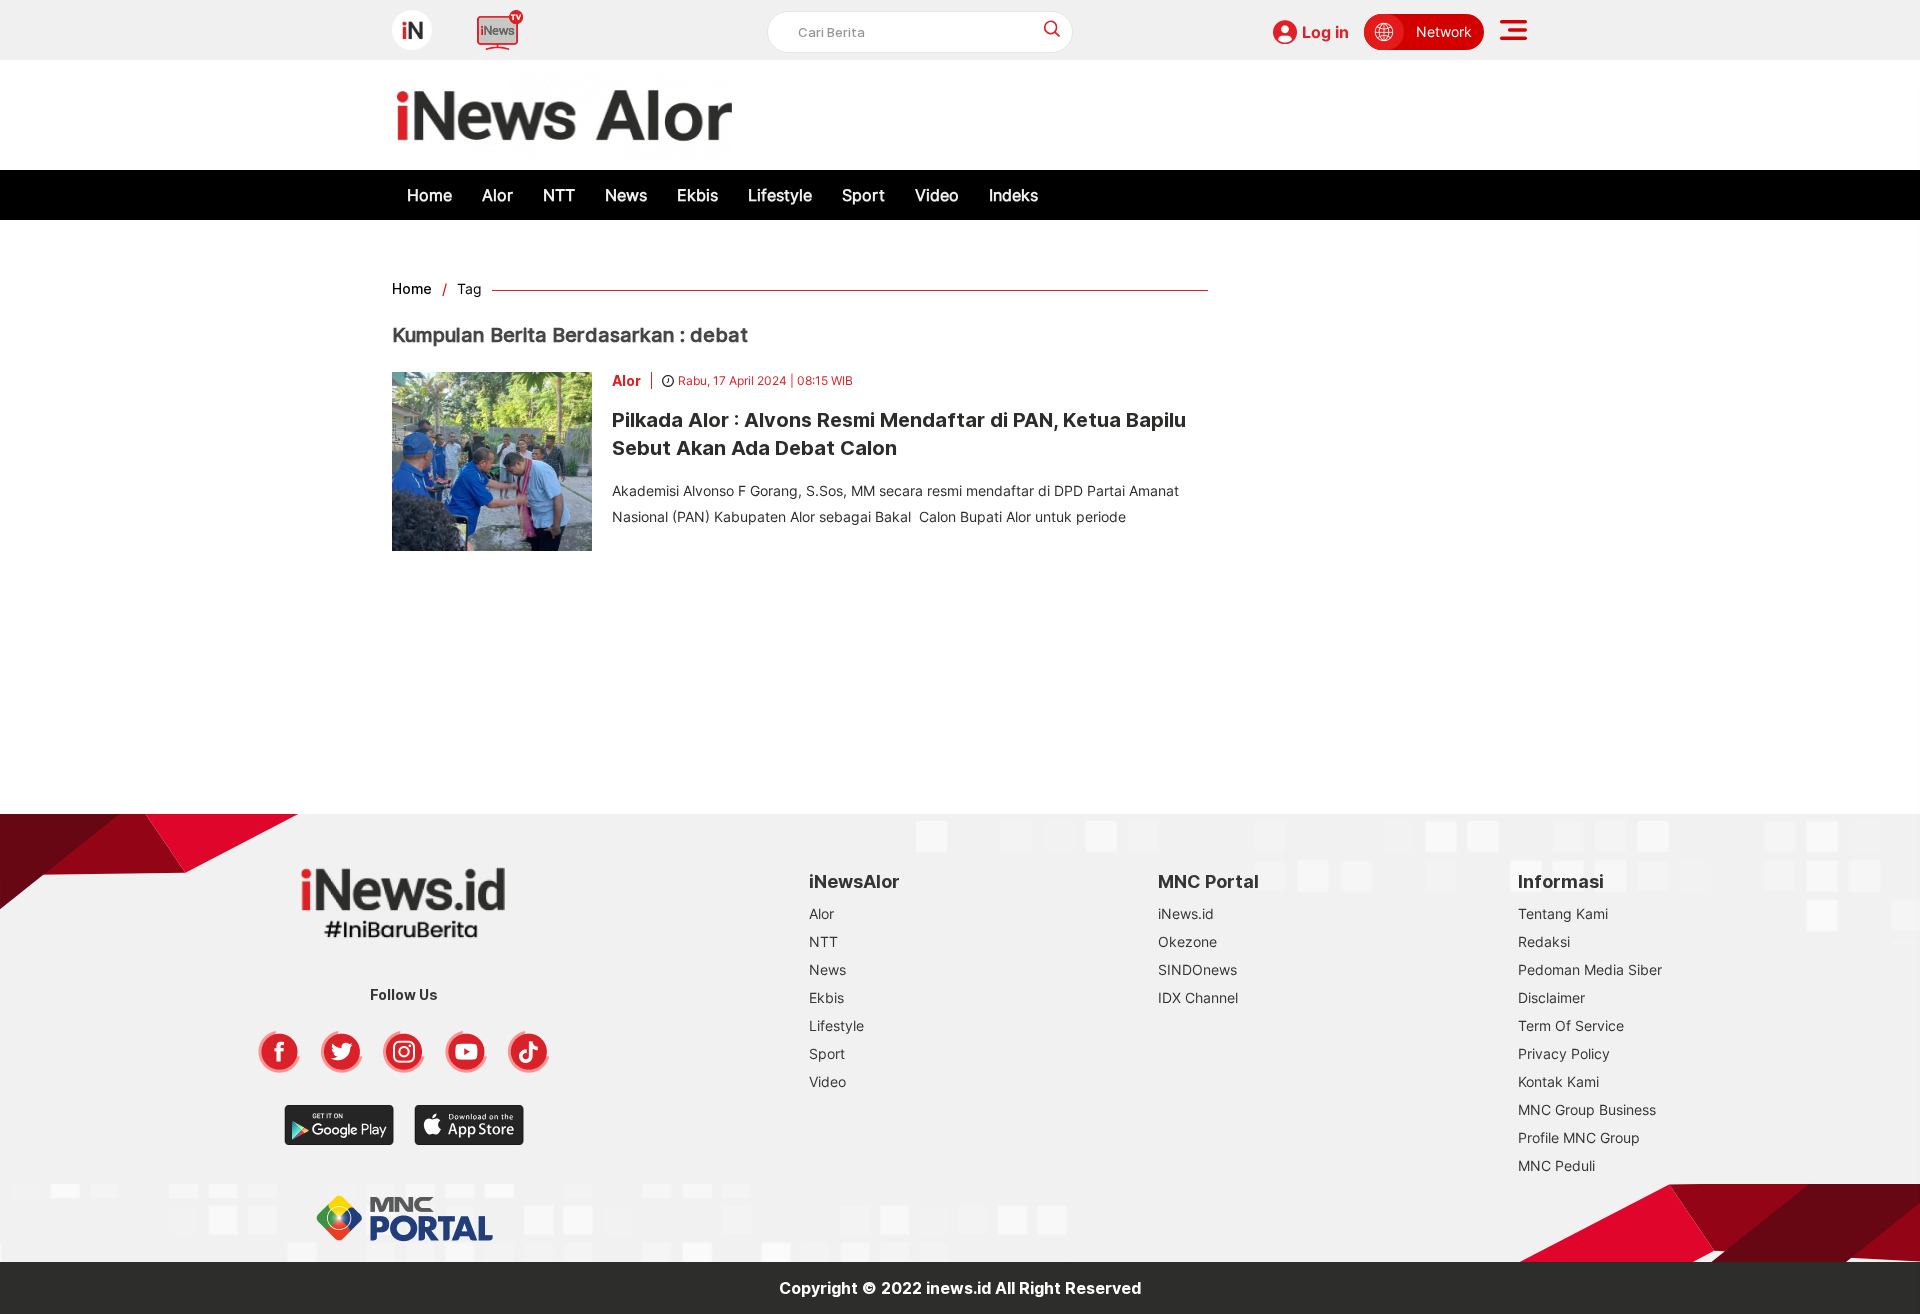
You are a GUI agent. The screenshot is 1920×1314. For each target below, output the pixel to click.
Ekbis (697, 195)
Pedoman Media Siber (1590, 969)
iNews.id (1186, 913)
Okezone (1187, 941)
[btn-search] (1052, 28)
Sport (863, 195)
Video (937, 195)
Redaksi (1544, 941)
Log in (1325, 32)
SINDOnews (1197, 969)
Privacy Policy (1564, 1053)
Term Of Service (1571, 1025)
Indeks (1013, 195)
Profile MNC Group (1579, 1137)
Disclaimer (1551, 997)
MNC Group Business (1587, 1109)
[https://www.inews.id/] (564, 115)
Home (429, 195)
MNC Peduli (1556, 1165)
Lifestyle (780, 195)
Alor (497, 195)
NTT (559, 195)
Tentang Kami (1563, 913)
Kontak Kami (1558, 1081)
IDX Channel (1198, 997)
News (626, 195)
